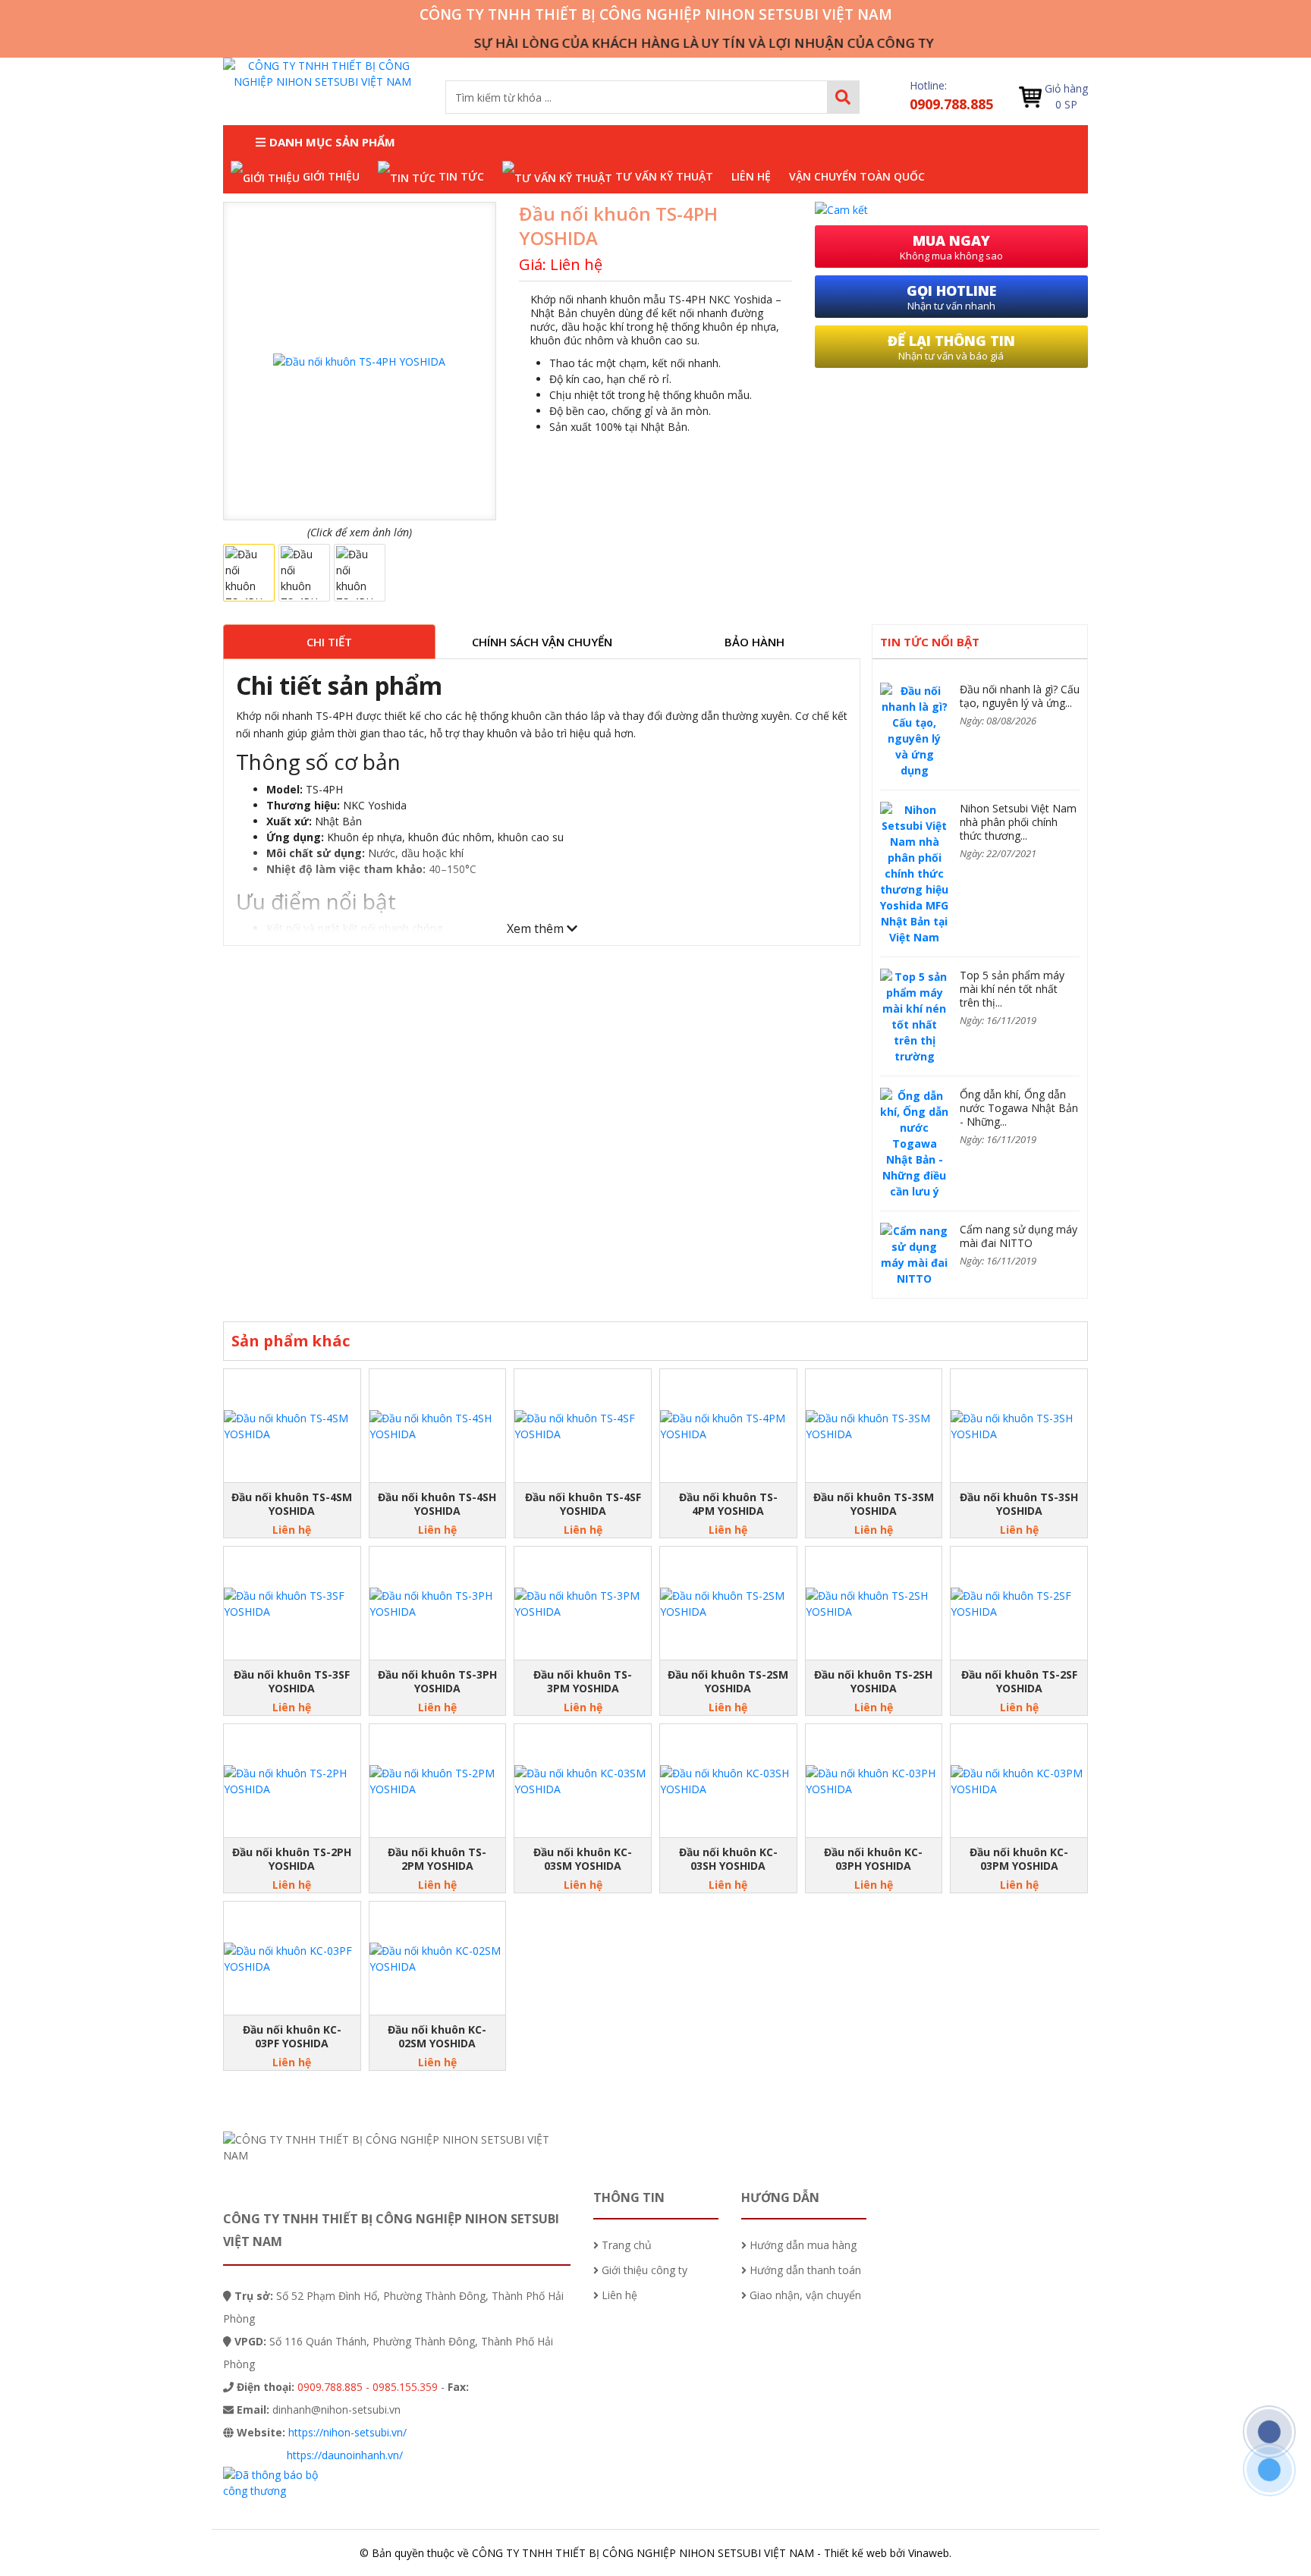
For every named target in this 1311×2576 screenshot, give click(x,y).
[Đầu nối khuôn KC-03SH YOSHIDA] (728, 1781)
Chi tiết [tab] (329, 642)
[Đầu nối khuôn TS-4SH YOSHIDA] (438, 1426)
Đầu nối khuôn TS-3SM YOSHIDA (874, 1504)
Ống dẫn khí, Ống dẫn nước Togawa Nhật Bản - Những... (1019, 1108)
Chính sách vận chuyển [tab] (542, 642)
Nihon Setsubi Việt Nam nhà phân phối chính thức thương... (1018, 822)
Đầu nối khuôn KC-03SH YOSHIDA (728, 1859)
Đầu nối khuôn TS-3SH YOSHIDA (1019, 1504)
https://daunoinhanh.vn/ (345, 2455)
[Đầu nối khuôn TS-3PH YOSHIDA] (438, 1604)
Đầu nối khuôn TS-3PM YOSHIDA (583, 1682)
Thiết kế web (855, 2553)
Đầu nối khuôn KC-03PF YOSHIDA (292, 2037)
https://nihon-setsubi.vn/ (347, 2432)
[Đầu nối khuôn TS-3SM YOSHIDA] (874, 1426)
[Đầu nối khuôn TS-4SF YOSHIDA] (583, 1426)
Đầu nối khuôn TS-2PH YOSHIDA (292, 1859)
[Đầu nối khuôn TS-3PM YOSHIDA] (583, 1604)
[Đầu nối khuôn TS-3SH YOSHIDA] (1019, 1426)
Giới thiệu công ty (643, 2270)
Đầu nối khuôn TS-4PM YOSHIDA (728, 1504)
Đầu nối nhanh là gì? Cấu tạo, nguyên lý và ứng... (1020, 696)
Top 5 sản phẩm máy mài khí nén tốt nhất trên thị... (1012, 989)
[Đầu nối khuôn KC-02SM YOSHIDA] (438, 1959)
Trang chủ (625, 2245)
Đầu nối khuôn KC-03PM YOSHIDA (1019, 1859)
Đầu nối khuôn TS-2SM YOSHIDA (728, 1682)
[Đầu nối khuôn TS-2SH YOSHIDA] (874, 1604)
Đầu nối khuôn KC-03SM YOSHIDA (583, 1859)
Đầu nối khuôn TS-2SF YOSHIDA (1019, 1682)
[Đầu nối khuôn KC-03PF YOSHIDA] (292, 1959)
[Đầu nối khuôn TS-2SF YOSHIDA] (1019, 1604)
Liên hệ (618, 2295)
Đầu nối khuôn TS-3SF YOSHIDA (292, 1682)
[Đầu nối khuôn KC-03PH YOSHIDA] (874, 1781)
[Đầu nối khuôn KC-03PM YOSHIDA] (1019, 1781)
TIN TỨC (460, 176)
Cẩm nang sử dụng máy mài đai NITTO (1019, 1236)
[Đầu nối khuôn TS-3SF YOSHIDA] (292, 1604)
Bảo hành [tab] (755, 642)
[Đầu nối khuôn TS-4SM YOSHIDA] (292, 1426)
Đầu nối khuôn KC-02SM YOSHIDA (437, 2037)
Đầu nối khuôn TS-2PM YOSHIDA (437, 1859)
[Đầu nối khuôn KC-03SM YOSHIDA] (583, 1781)
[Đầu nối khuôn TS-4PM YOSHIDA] (728, 1426)
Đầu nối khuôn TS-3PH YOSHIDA (437, 1682)
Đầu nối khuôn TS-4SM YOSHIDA (292, 1504)
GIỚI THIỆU (330, 176)
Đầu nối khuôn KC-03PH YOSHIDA (873, 1859)
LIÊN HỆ (751, 176)
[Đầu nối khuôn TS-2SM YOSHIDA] (728, 1604)
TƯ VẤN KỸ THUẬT (663, 176)
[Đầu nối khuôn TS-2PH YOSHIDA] (292, 1781)
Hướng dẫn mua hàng (802, 2245)
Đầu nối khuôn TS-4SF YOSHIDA (583, 1504)
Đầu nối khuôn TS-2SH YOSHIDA (873, 1682)
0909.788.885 (951, 104)
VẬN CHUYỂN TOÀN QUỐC (857, 176)
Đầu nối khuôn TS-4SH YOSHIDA (437, 1504)
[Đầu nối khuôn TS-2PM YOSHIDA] (438, 1781)
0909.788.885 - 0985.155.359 (368, 2387)
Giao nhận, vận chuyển (804, 2295)
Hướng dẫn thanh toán (804, 2270)
